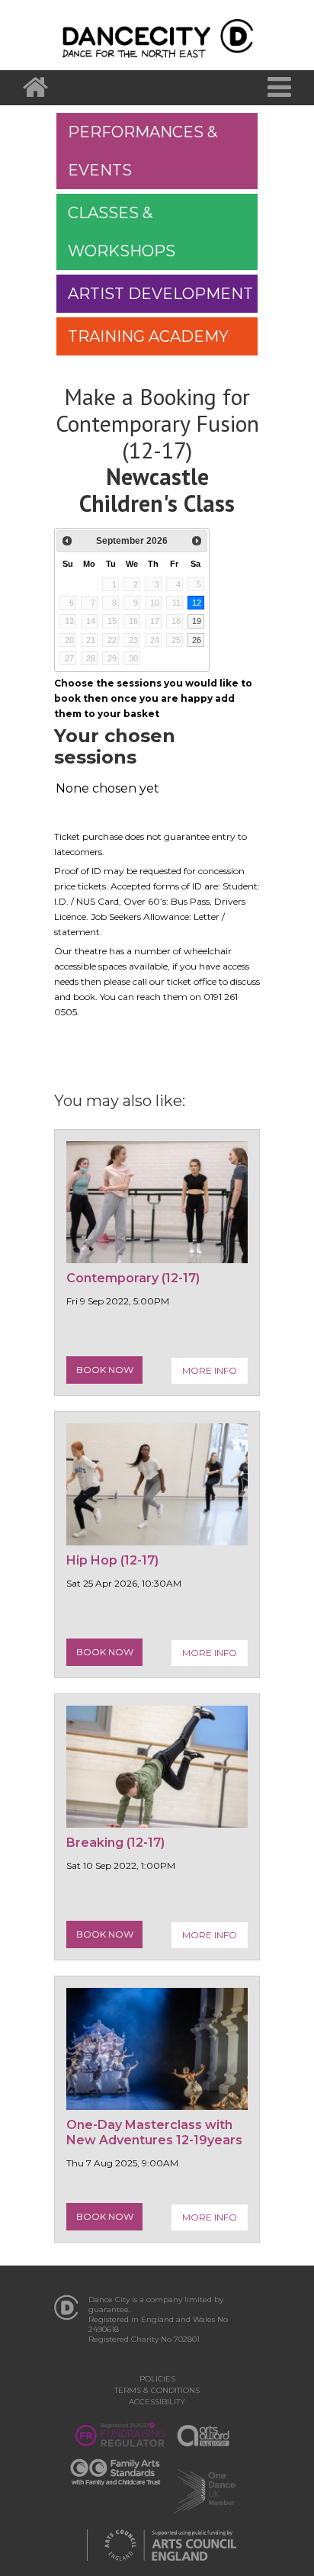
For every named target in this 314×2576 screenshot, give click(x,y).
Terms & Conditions (157, 2390)
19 (197, 621)
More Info (210, 1370)
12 (197, 603)
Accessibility (157, 2402)
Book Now (105, 1370)
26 (197, 640)
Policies (157, 2379)
